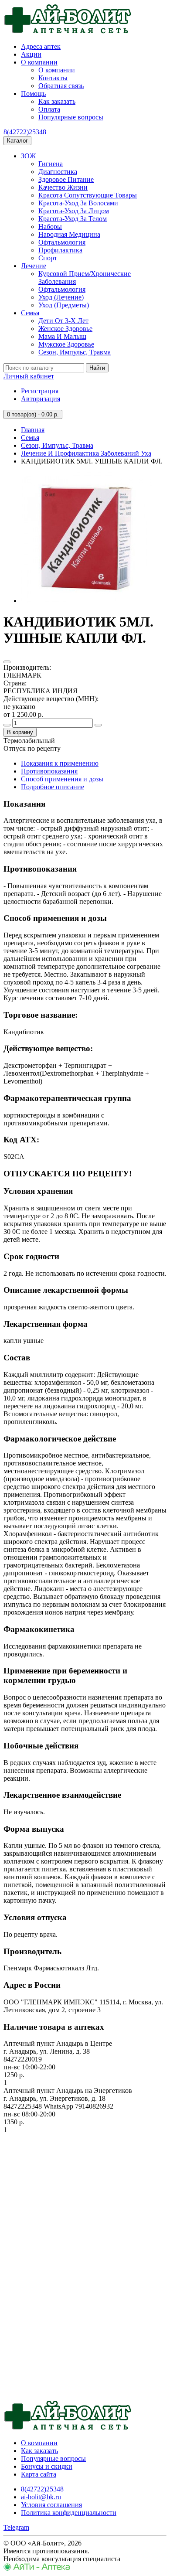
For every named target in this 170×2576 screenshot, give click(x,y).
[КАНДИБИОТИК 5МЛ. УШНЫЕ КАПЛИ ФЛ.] (86, 601)
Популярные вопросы (71, 117)
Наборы (50, 227)
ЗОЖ (28, 156)
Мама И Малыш (62, 336)
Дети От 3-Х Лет (63, 321)
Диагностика (58, 172)
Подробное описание (53, 787)
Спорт (48, 258)
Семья (30, 313)
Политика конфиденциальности (69, 2513)
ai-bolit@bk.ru (41, 2497)
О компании (39, 62)
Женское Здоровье (65, 329)
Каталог (17, 141)
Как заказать (57, 101)
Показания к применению (60, 763)
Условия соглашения (51, 2505)
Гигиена (51, 164)
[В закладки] (7, 662)
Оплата (49, 109)
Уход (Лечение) (61, 297)
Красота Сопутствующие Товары (88, 195)
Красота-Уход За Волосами (78, 203)
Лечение (34, 266)
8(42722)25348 (25, 132)
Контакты (53, 78)
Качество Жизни (63, 187)
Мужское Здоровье (66, 344)
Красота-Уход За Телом (73, 219)
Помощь (33, 94)
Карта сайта (39, 2474)
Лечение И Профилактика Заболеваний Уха (86, 453)
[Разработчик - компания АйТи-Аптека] (37, 2568)
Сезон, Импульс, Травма (75, 352)
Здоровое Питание (66, 179)
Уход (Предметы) (64, 305)
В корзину (20, 732)
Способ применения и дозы (62, 779)
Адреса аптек (41, 46)
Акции (31, 54)
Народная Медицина (69, 234)
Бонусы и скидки (47, 2466)
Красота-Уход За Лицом (74, 211)
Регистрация (40, 391)
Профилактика (60, 250)
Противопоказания (49, 771)
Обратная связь (61, 86)
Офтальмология (62, 242)
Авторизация (41, 399)
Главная (33, 430)
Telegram (16, 2527)
